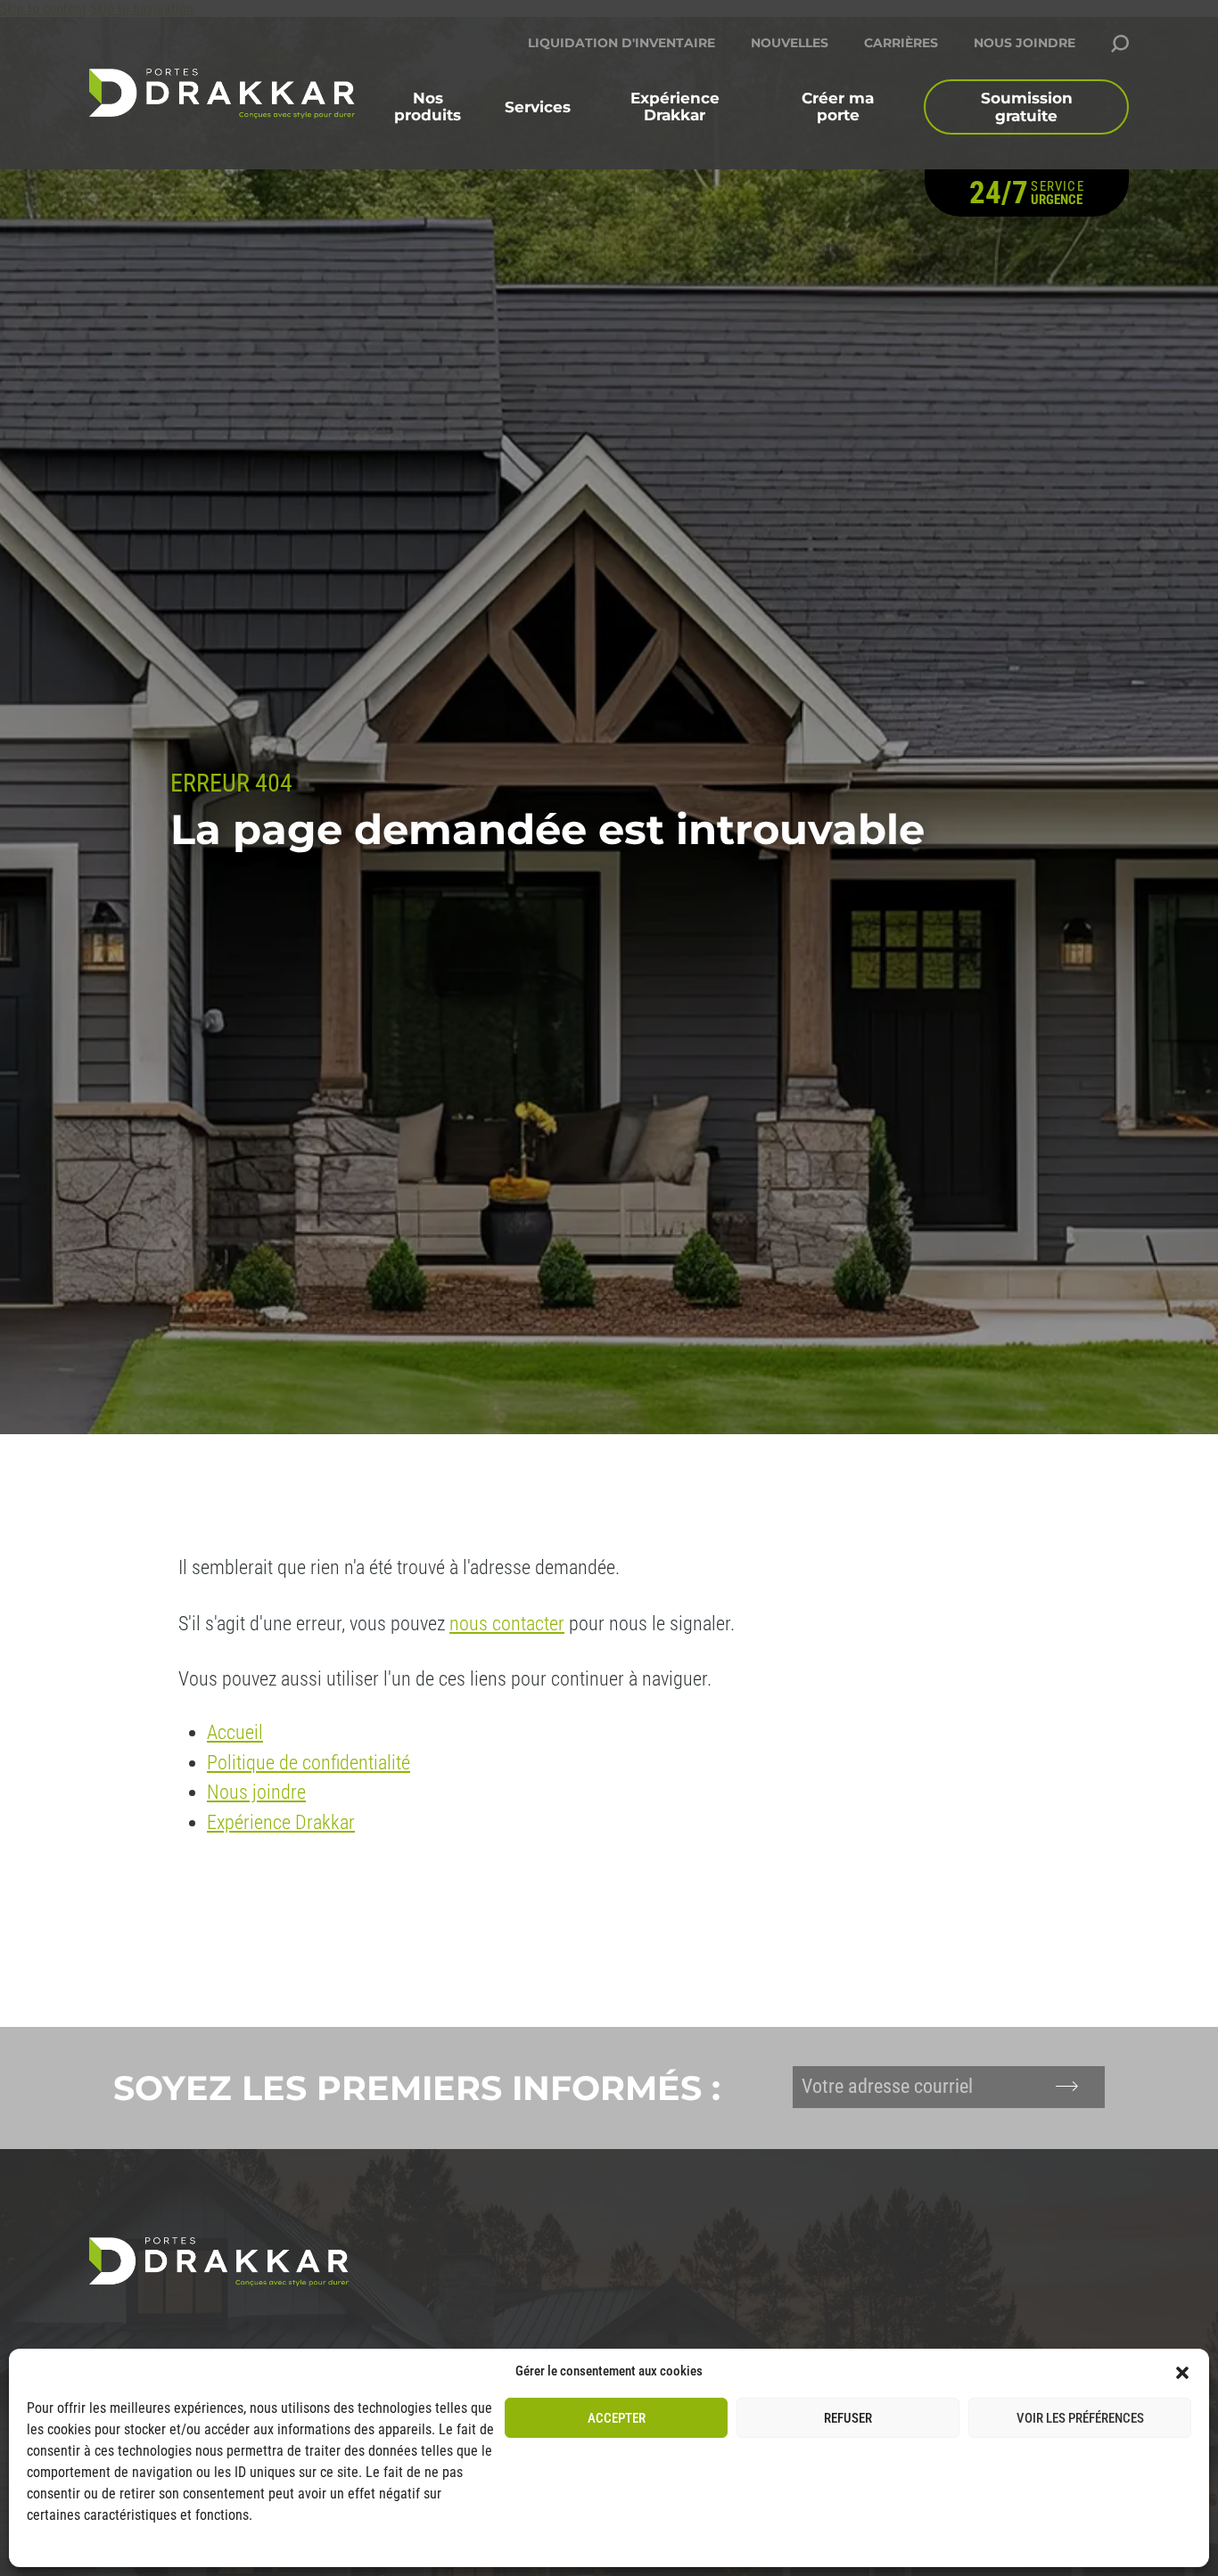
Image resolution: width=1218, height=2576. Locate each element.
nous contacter (507, 1624)
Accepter (617, 2418)
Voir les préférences (1080, 2418)
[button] (1182, 2371)
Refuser (848, 2418)
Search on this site (1120, 44)
